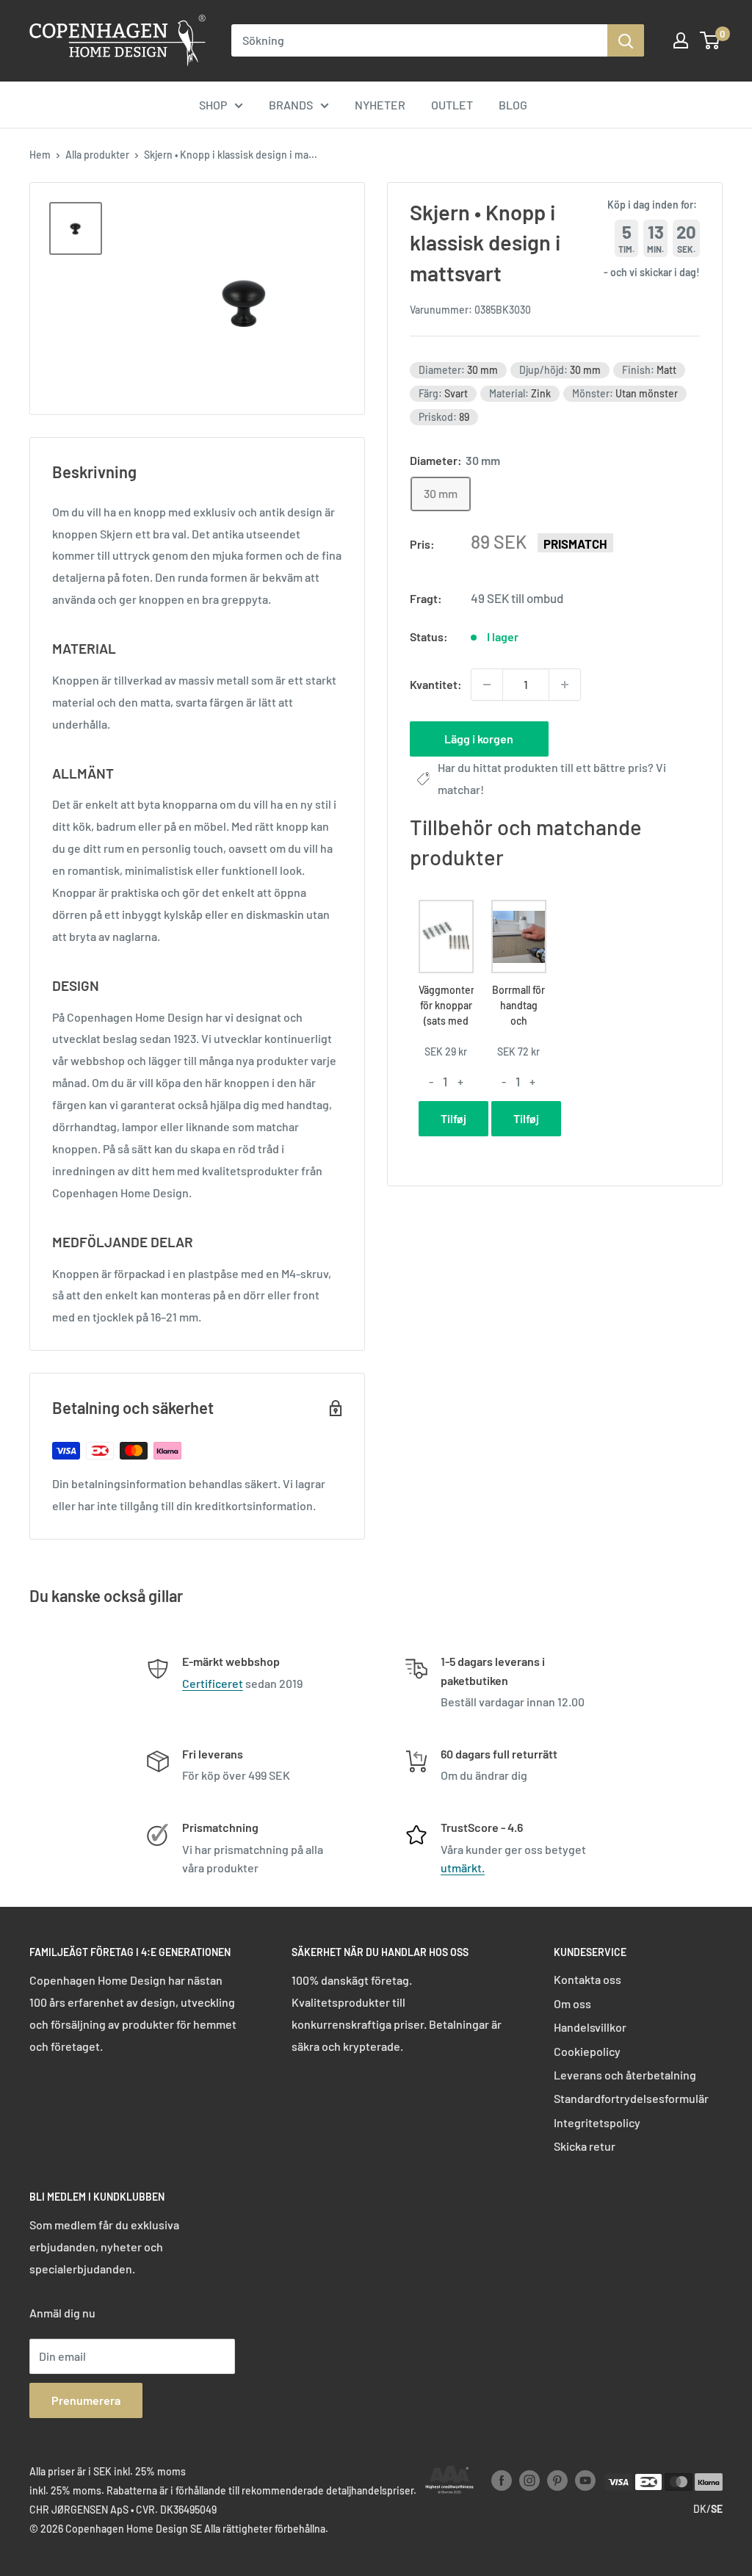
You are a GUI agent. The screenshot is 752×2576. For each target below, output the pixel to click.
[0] (711, 40)
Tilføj (453, 1118)
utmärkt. (463, 1868)
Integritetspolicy (597, 2122)
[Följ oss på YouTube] (585, 2481)
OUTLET (452, 105)
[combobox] (419, 40)
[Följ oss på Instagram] (529, 2481)
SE (717, 2509)
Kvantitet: (436, 684)
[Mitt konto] (681, 40)
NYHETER (380, 105)
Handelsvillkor (590, 2027)
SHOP (213, 105)
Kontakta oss (587, 1979)
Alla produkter (97, 155)
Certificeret (213, 1683)
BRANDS (291, 105)
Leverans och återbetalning (625, 2075)
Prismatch (575, 544)
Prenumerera (86, 2400)
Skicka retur (585, 2146)
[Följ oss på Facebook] (502, 2481)
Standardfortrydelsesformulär (631, 2098)
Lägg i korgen (479, 739)
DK (700, 2509)
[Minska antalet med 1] (487, 685)
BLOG (513, 105)
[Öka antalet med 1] (565, 685)
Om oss (572, 2003)
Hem (40, 155)
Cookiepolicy (587, 2051)
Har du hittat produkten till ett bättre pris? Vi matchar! (552, 778)
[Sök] (626, 40)
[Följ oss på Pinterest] (557, 2481)
